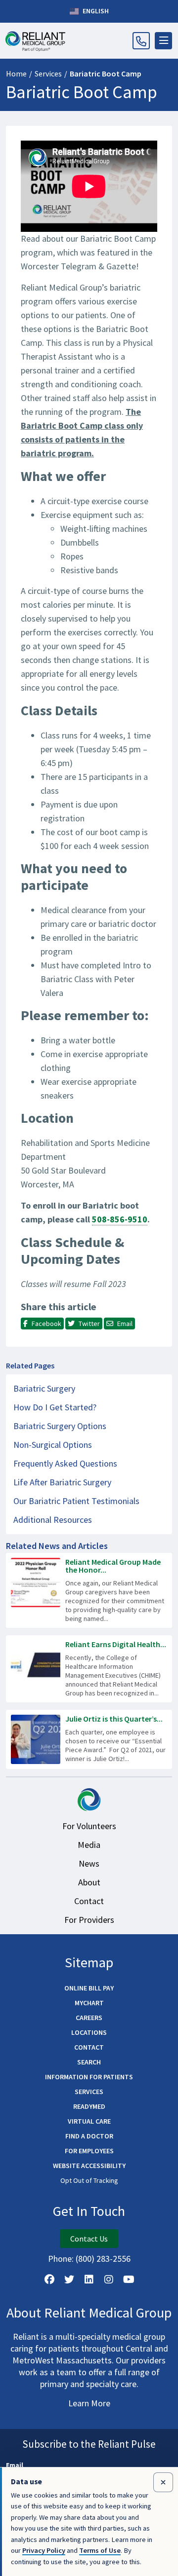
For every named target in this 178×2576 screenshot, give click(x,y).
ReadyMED (89, 2106)
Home (16, 74)
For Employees (89, 2151)
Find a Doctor (89, 2136)
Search (89, 2062)
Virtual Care (89, 2121)
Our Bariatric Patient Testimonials (76, 1501)
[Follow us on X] (69, 2280)
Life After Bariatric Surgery (62, 1482)
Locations (89, 2032)
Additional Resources (53, 1520)
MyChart (89, 2003)
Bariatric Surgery (44, 1388)
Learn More (89, 2403)
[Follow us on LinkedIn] (89, 2280)
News (89, 1863)
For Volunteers (89, 1826)
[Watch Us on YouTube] (129, 2280)
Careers (89, 2018)
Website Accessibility (89, 2166)
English (95, 11)
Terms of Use (100, 2550)
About (89, 1882)
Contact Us (89, 2239)
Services (48, 74)
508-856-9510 (120, 1219)
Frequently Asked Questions (65, 1463)
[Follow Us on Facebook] (49, 2280)
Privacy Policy (44, 2550)
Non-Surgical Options (53, 1445)
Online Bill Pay (89, 1988)
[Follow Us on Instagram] (109, 2280)
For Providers (89, 1920)
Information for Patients (89, 2077)
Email (15, 2465)
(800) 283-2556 (103, 2259)
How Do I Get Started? (55, 1407)
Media (89, 1845)
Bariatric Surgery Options (60, 1426)
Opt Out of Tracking (89, 2180)
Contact (89, 1901)
